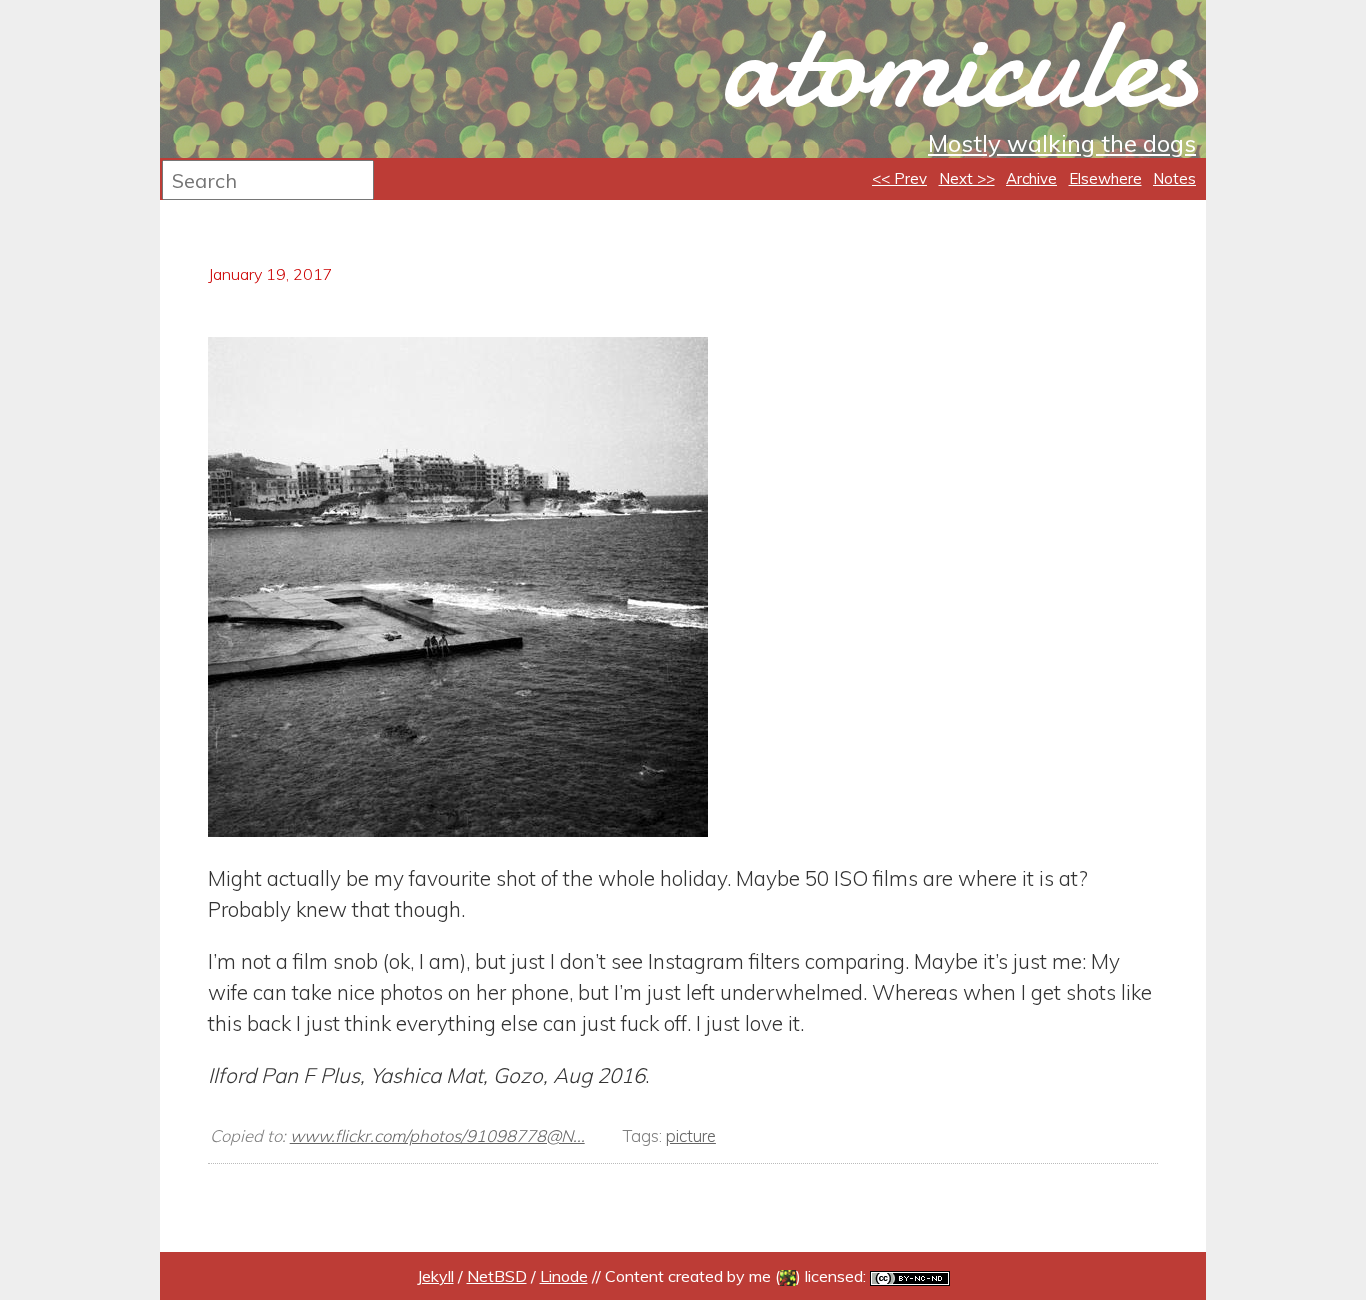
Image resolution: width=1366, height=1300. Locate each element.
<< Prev (899, 178)
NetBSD (497, 1276)
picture (691, 1135)
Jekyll (435, 1276)
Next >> (967, 178)
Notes (1174, 178)
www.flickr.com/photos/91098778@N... (437, 1135)
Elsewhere (1105, 178)
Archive (1031, 178)
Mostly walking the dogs (1062, 143)
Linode (564, 1276)
